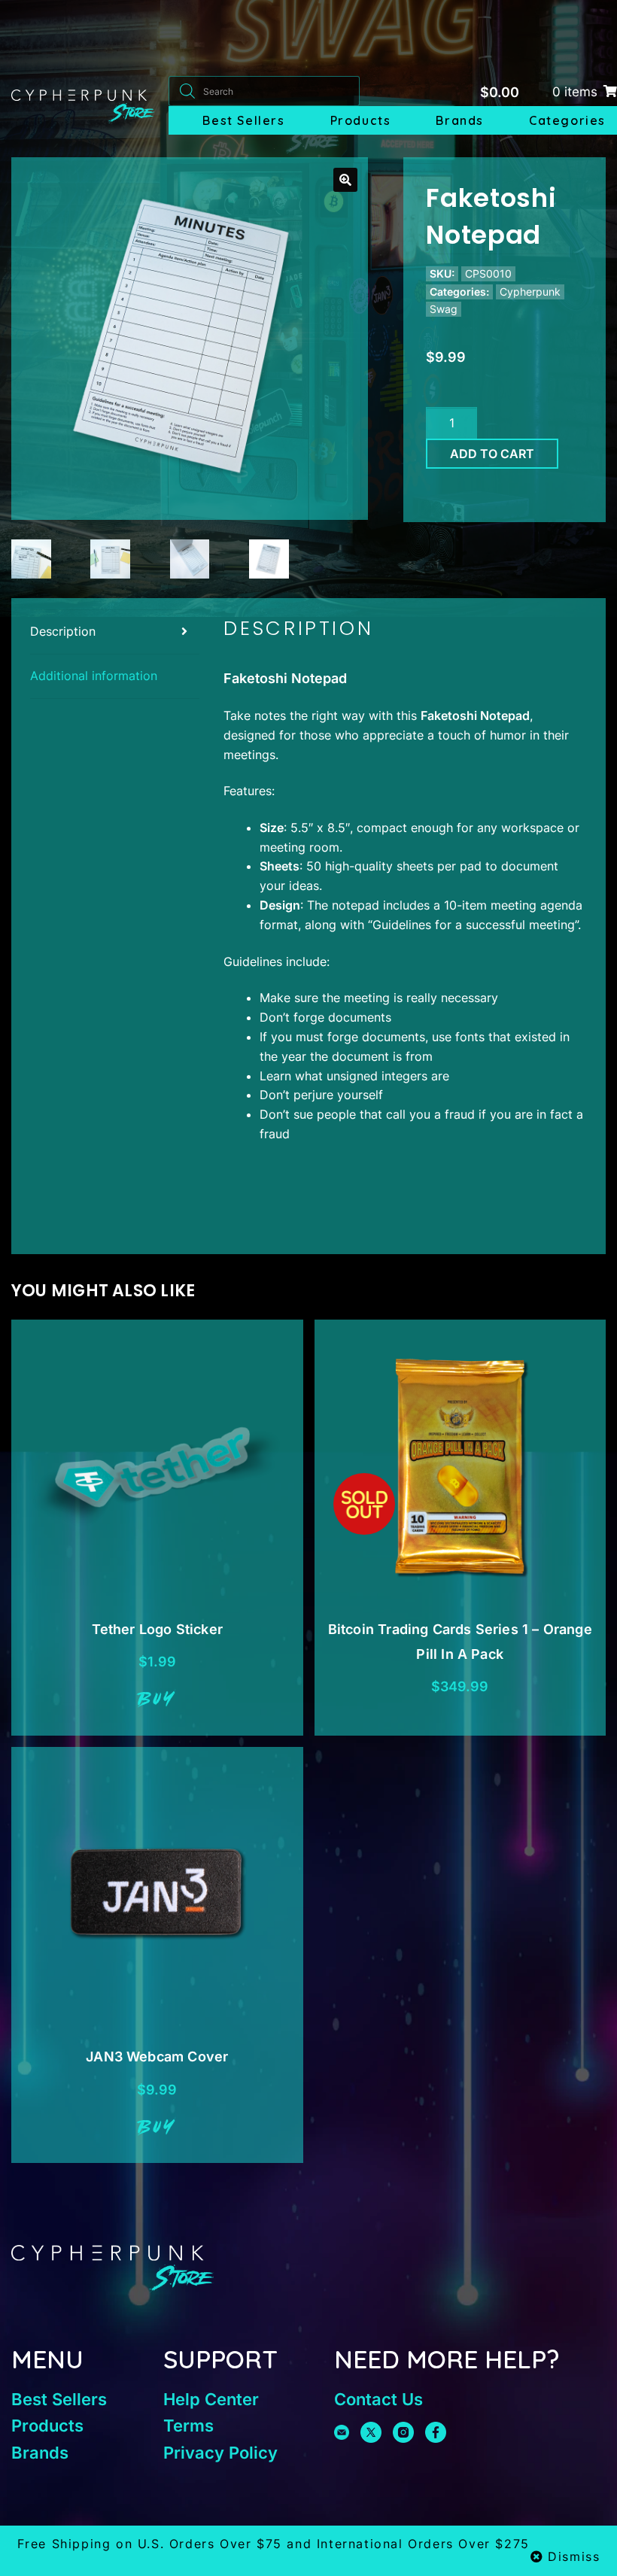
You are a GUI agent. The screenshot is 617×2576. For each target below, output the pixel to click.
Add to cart (492, 454)
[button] (345, 180)
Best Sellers (243, 120)
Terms (188, 2426)
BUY (157, 1700)
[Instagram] (403, 2432)
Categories (567, 120)
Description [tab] (63, 631)
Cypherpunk (530, 292)
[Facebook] (436, 2432)
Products (361, 120)
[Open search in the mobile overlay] (264, 91)
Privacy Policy (220, 2453)
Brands (460, 120)
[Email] (342, 2432)
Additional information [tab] (94, 676)
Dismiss (574, 2556)
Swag (444, 309)
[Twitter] (371, 2432)
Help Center (211, 2399)
